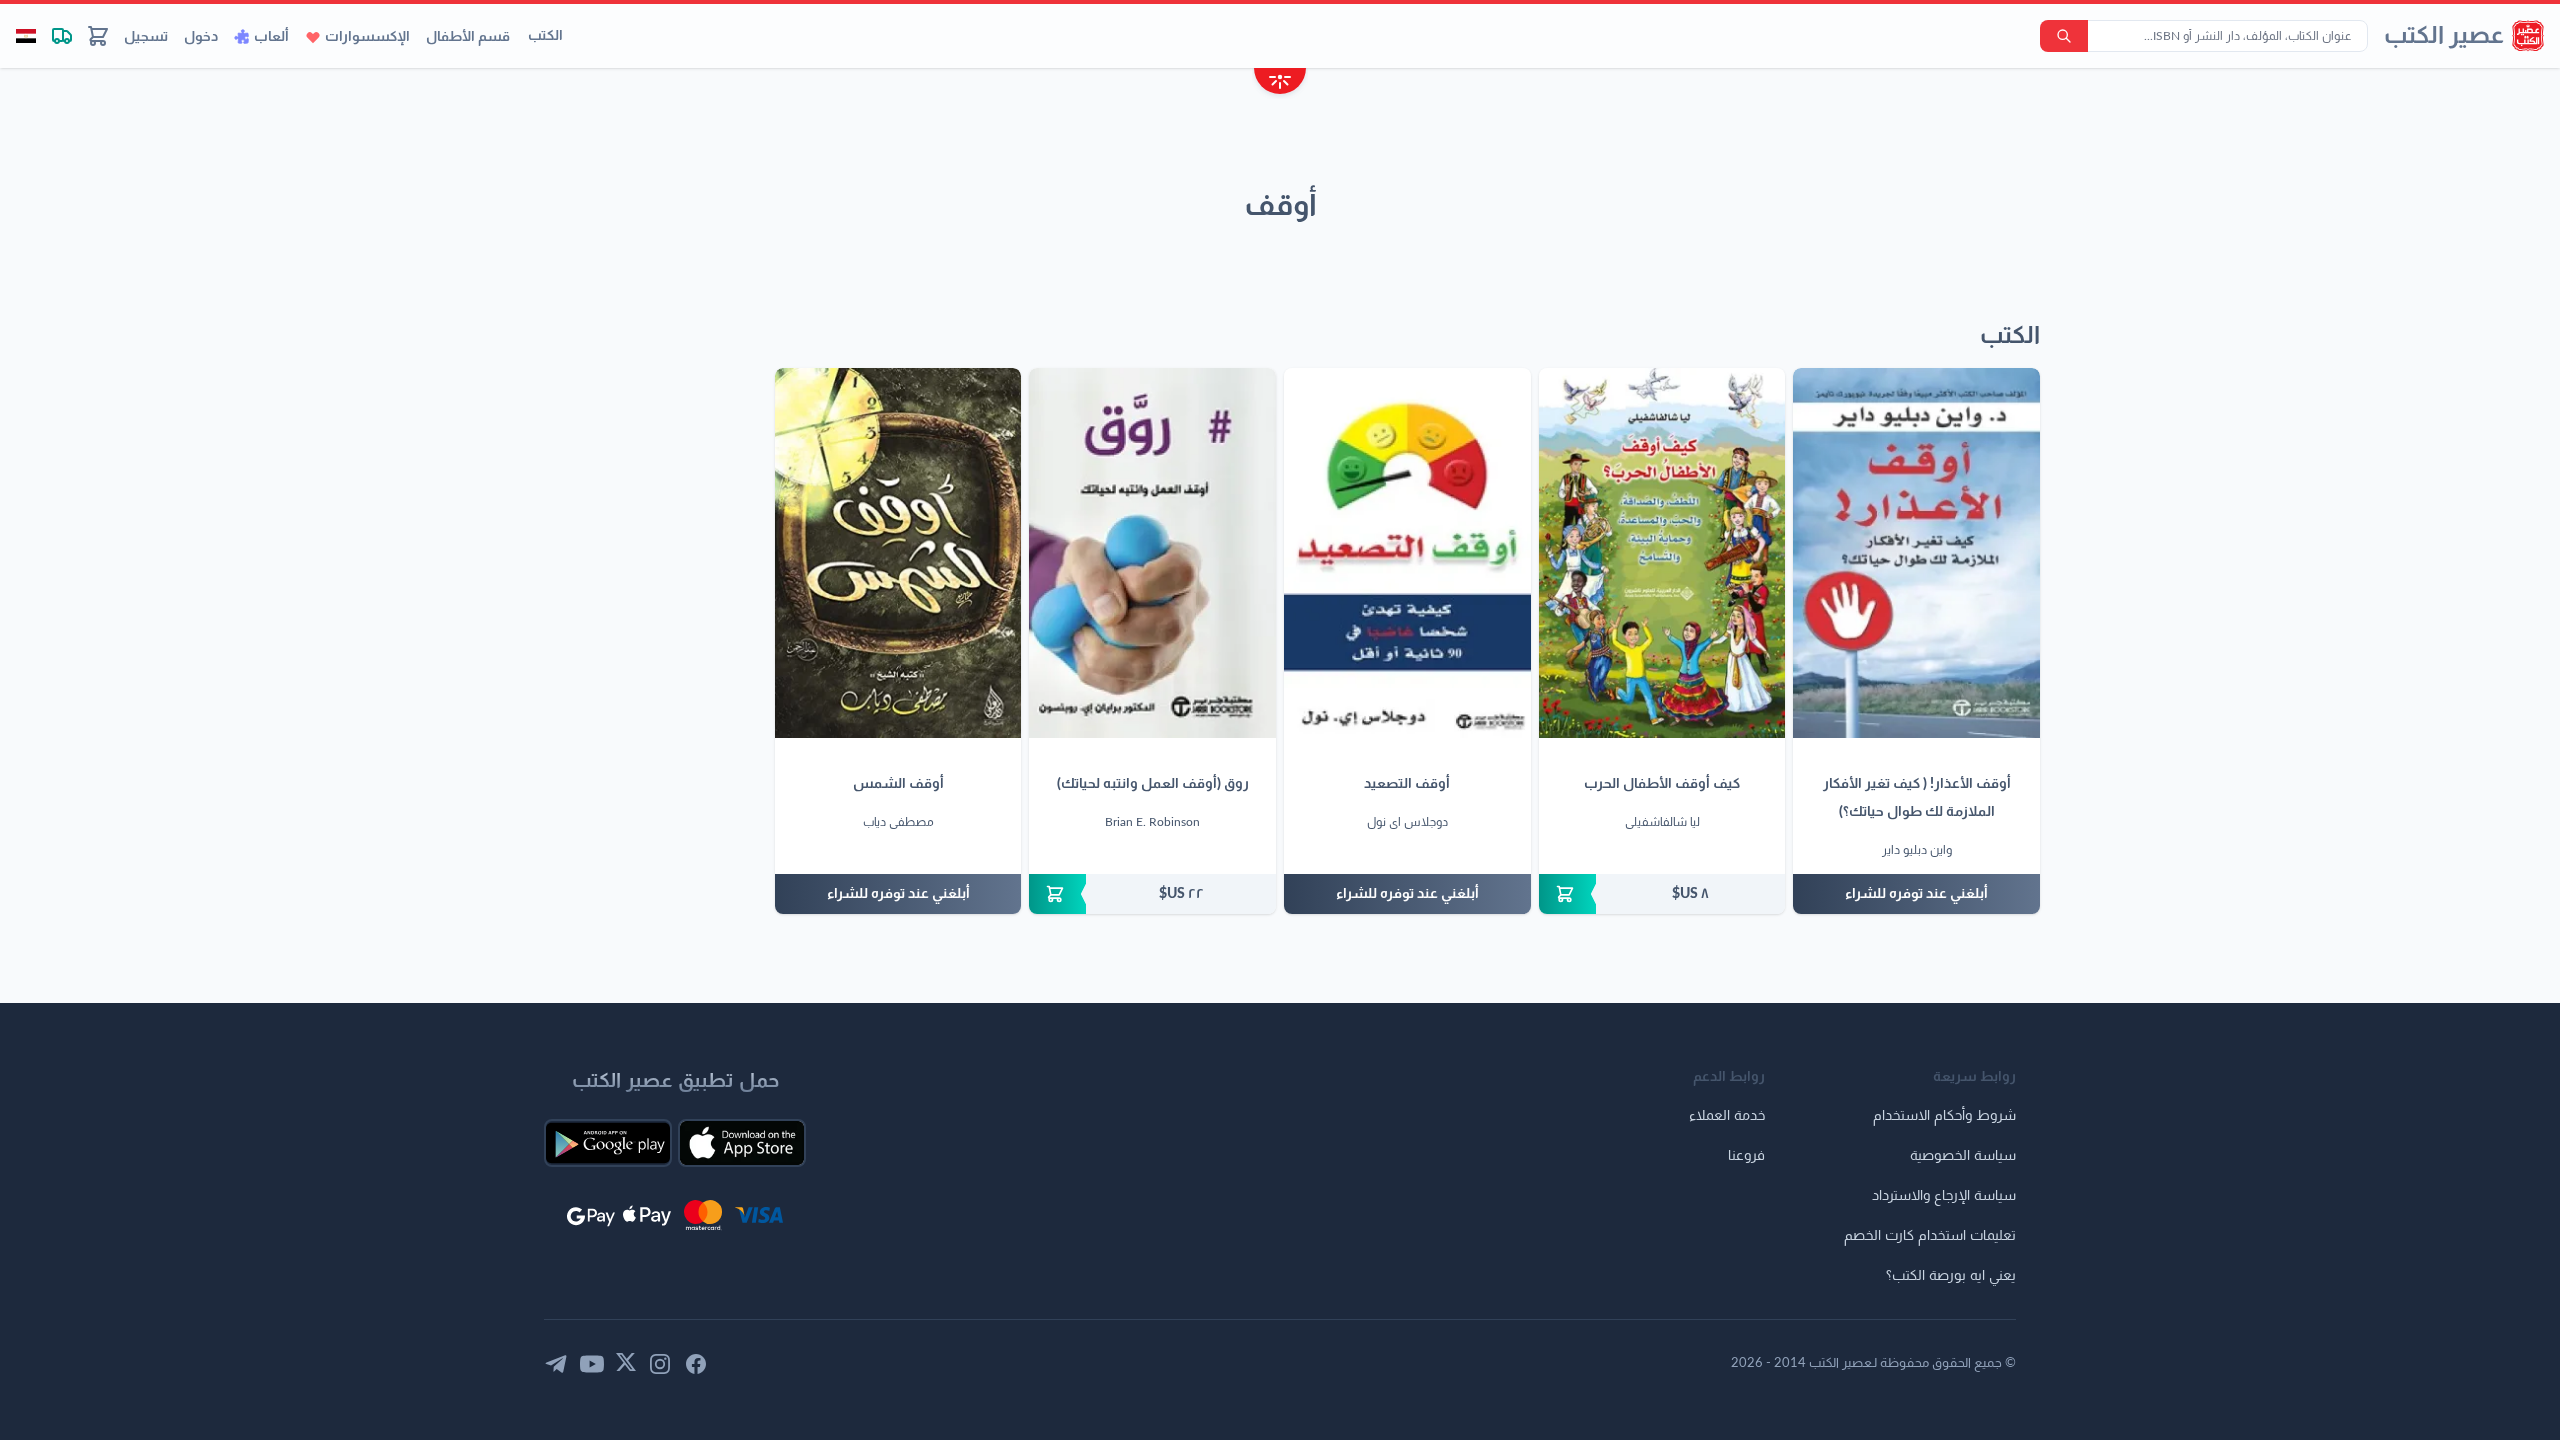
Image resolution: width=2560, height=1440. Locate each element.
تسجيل (146, 37)
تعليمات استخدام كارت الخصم (1930, 1236)
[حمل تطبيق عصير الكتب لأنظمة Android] (608, 1143)
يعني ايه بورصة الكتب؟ (1951, 1276)
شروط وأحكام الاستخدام (1944, 1116)
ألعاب (271, 37)
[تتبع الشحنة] (62, 36)
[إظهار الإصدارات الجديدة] (1280, 83)
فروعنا (1746, 1156)
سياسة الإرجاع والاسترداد (1944, 1196)
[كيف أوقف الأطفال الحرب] (1662, 553)
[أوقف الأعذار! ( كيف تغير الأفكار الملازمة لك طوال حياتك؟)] (1916, 553)
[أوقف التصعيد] (1407, 553)
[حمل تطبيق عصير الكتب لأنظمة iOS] (742, 1143)
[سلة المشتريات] (98, 36)
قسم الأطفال (468, 37)
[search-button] (2064, 36)
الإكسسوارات (367, 37)
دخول (201, 37)
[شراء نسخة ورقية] (1662, 894)
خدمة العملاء (1727, 1116)
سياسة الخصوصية (1963, 1156)
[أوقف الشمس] (898, 553)
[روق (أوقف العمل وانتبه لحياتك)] (1152, 553)
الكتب (545, 36)
